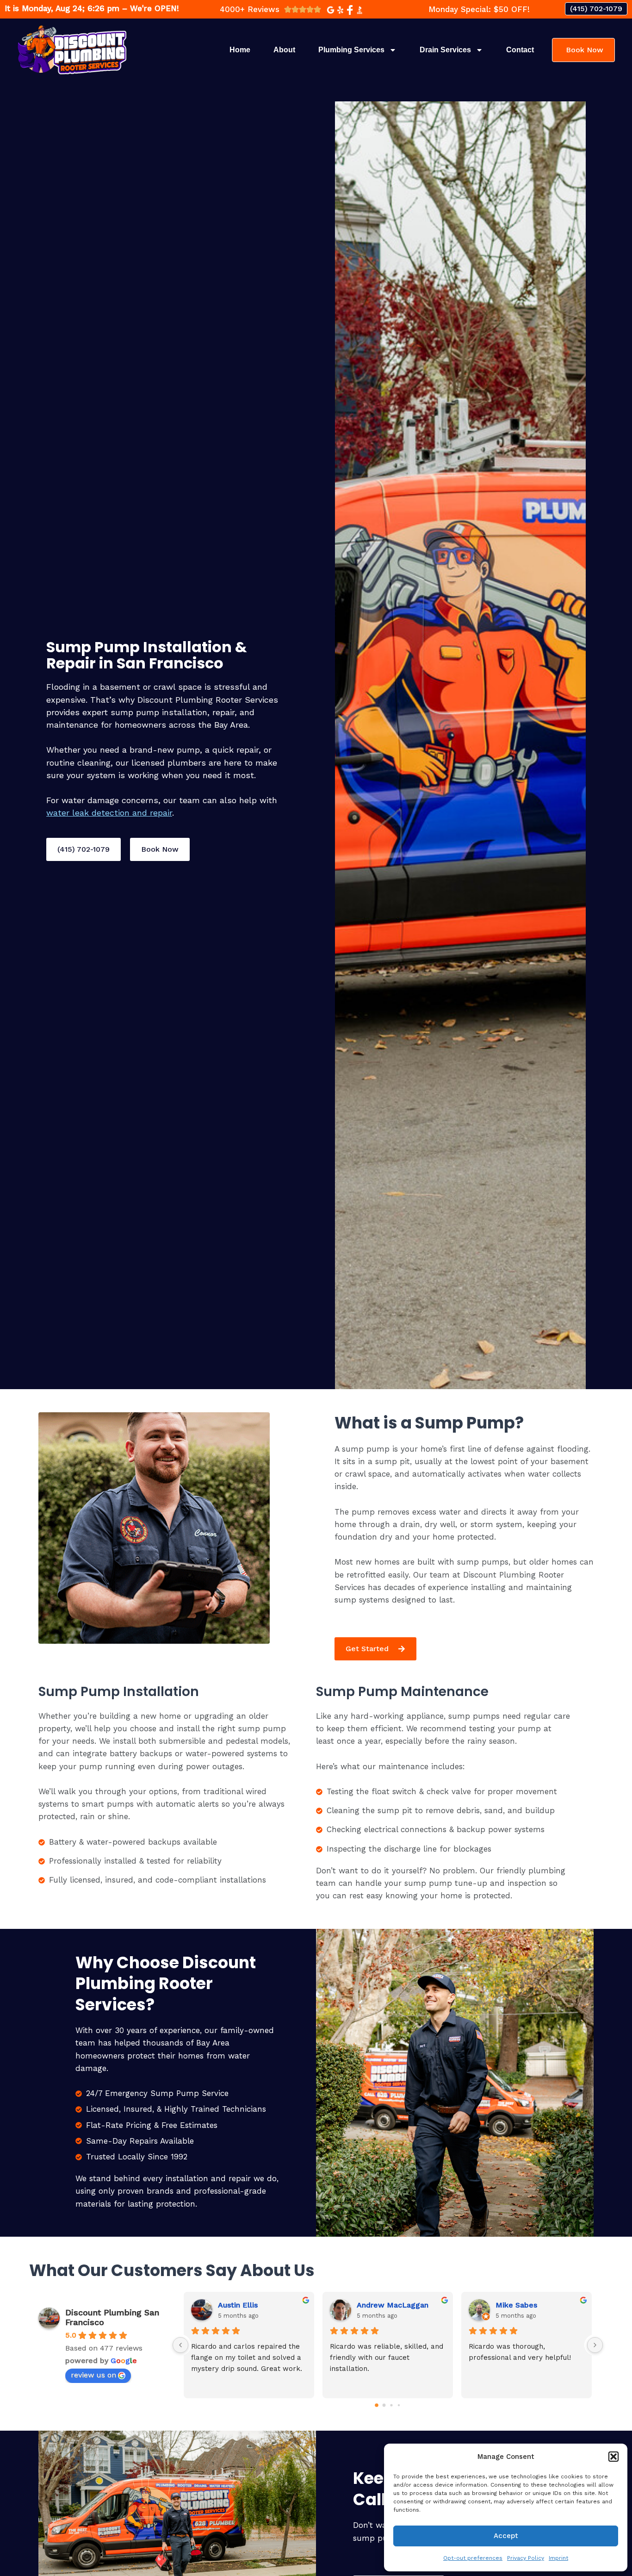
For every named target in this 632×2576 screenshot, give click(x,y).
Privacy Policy (526, 2558)
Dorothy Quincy (384, 2305)
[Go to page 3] (399, 2405)
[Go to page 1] (384, 2406)
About (284, 50)
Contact (520, 50)
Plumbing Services (351, 50)
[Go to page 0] (377, 2405)
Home (240, 50)
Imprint (558, 2558)
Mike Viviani (239, 2305)
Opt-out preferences (473, 2558)
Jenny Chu (514, 2305)
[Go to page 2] (392, 2405)
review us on (93, 2375)
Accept (506, 2536)
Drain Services (445, 50)
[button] (613, 2457)
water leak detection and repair (109, 813)
